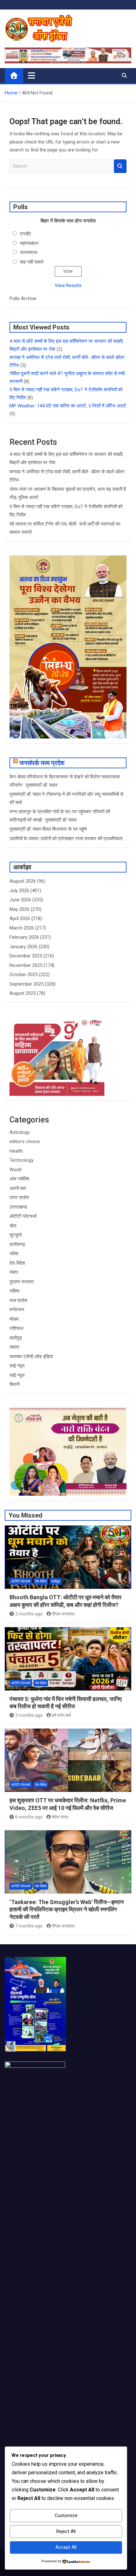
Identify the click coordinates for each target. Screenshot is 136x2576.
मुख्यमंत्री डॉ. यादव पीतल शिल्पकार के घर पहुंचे (48, 829)
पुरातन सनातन (22, 1282)
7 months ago (29, 1926)
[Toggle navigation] (31, 75)
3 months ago (29, 1614)
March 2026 (22, 928)
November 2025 (26, 965)
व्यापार (15, 1347)
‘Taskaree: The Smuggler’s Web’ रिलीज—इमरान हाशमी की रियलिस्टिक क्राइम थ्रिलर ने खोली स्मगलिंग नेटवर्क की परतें (67, 1909)
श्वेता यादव (60, 1817)
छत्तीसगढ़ (17, 1244)
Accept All (66, 2547)
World (15, 1170)
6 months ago (29, 1817)
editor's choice (25, 1141)
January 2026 (23, 947)
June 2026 (20, 900)
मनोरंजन (17, 1310)
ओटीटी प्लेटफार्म (23, 1216)
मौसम (14, 1319)
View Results (68, 285)
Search (120, 166)
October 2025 (24, 975)
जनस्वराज (29, 252)
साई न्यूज (17, 1366)
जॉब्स (14, 1254)
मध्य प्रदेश (19, 1301)
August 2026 (23, 881)
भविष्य (14, 1291)
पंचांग (14, 1272)
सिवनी (15, 1384)
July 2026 (19, 891)
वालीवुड (16, 1338)
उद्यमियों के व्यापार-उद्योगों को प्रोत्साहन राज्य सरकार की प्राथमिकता (66, 839)
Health (16, 1151)
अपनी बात (18, 1188)
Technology (22, 1160)
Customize (66, 2515)
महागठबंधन (29, 243)
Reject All (66, 2531)
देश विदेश (17, 1263)
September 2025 (27, 984)
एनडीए (25, 234)
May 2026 (19, 909)
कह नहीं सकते (32, 262)
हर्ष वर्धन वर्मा (61, 1715)
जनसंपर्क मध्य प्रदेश (42, 763)
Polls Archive (23, 298)
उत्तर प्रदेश (19, 1198)
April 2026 (20, 918)
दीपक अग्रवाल (63, 1614)
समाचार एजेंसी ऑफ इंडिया (31, 1357)
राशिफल (16, 1328)
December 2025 (26, 956)
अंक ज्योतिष (19, 1179)
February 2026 (24, 937)
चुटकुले (16, 1235)
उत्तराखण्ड (18, 1207)
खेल (13, 1226)
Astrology (20, 1132)
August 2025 (23, 993)
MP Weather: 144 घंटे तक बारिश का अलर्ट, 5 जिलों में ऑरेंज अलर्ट (68, 406)
